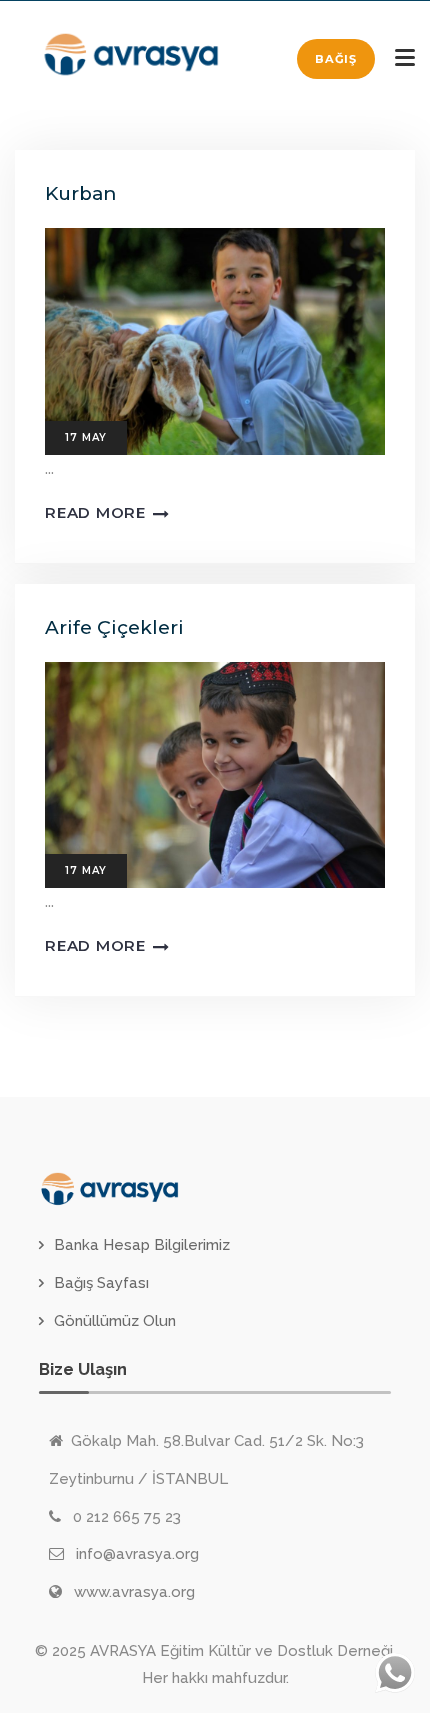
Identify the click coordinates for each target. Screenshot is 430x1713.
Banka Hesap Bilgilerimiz (142, 1245)
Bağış (336, 59)
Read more (95, 512)
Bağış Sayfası (101, 1283)
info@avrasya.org (137, 1554)
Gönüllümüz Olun (115, 1321)
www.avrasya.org (134, 1592)
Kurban (80, 193)
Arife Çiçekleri (114, 627)
